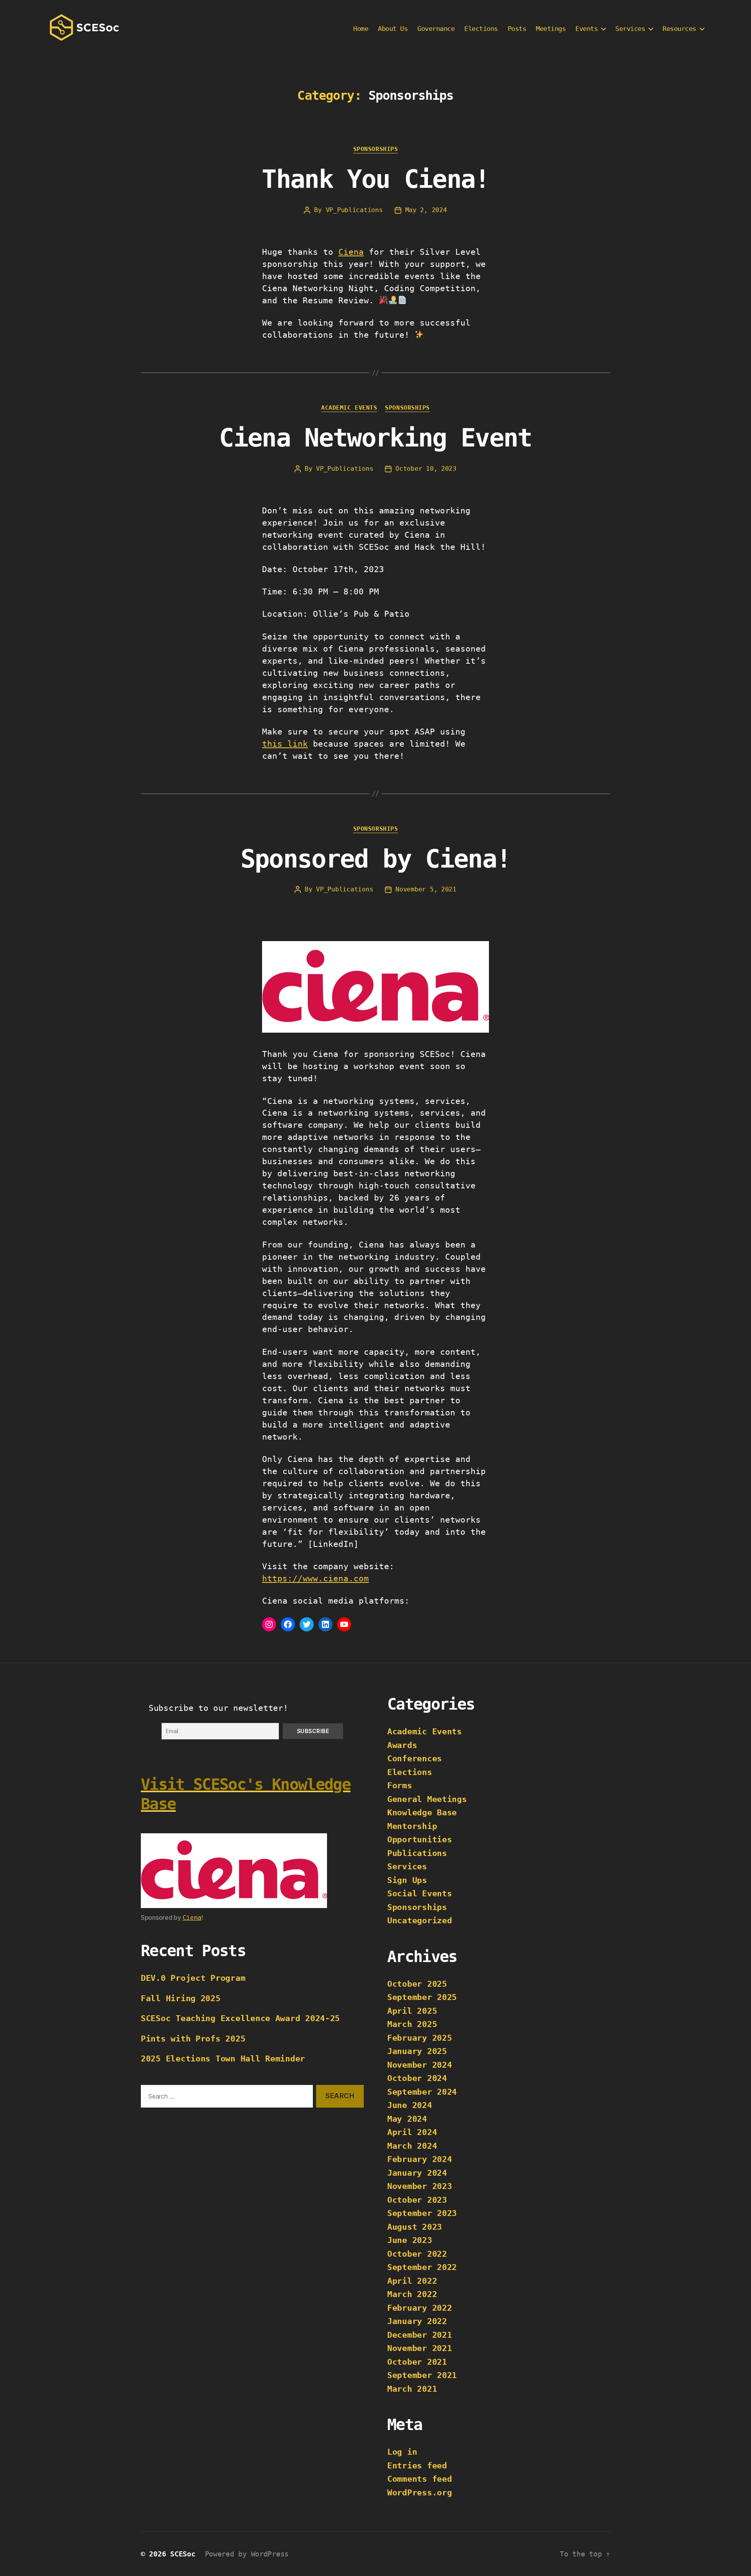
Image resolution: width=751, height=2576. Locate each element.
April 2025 (412, 2011)
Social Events (420, 1894)
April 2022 (412, 2281)
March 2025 (412, 2024)
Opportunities (420, 1840)
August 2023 (415, 2227)
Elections (410, 1772)
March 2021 (412, 2389)
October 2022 (417, 2254)
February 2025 (420, 2038)
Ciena (351, 252)
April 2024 (412, 2132)
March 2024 (412, 2146)
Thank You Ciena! (375, 179)
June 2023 (410, 2240)
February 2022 (420, 2308)
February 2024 (420, 2159)
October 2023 (417, 2200)
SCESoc (183, 2554)
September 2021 (422, 2375)
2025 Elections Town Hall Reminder (223, 2059)
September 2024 (422, 2092)
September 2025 (422, 1997)
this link (285, 744)
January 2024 (417, 2173)
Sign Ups (407, 1880)
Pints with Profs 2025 (193, 2039)
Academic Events (349, 408)
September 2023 (422, 2213)
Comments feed (420, 2479)
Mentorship (412, 1826)
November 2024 (420, 2065)
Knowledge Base (422, 1813)
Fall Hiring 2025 (181, 1998)
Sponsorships (376, 149)
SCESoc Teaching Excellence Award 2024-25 (240, 2018)
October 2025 (417, 1984)
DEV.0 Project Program (193, 1978)
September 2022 (422, 2267)
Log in (402, 2452)
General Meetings (427, 1799)
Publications (417, 1853)
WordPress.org (420, 2493)
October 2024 (417, 2078)
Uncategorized (420, 1921)
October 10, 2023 (426, 469)
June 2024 (410, 2105)
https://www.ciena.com (315, 1579)
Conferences (415, 1759)
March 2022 (412, 2294)
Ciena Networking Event (375, 438)
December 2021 (420, 2335)
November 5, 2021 (426, 889)
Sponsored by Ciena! (375, 859)
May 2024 (407, 2119)
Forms (400, 1786)
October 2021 (417, 2362)
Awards (402, 1745)
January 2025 (417, 2051)
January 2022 (417, 2321)
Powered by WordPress (247, 2554)
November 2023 (420, 2186)
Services (407, 1867)
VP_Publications (354, 210)
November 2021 (420, 2348)
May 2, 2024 (426, 210)
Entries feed (417, 2466)
